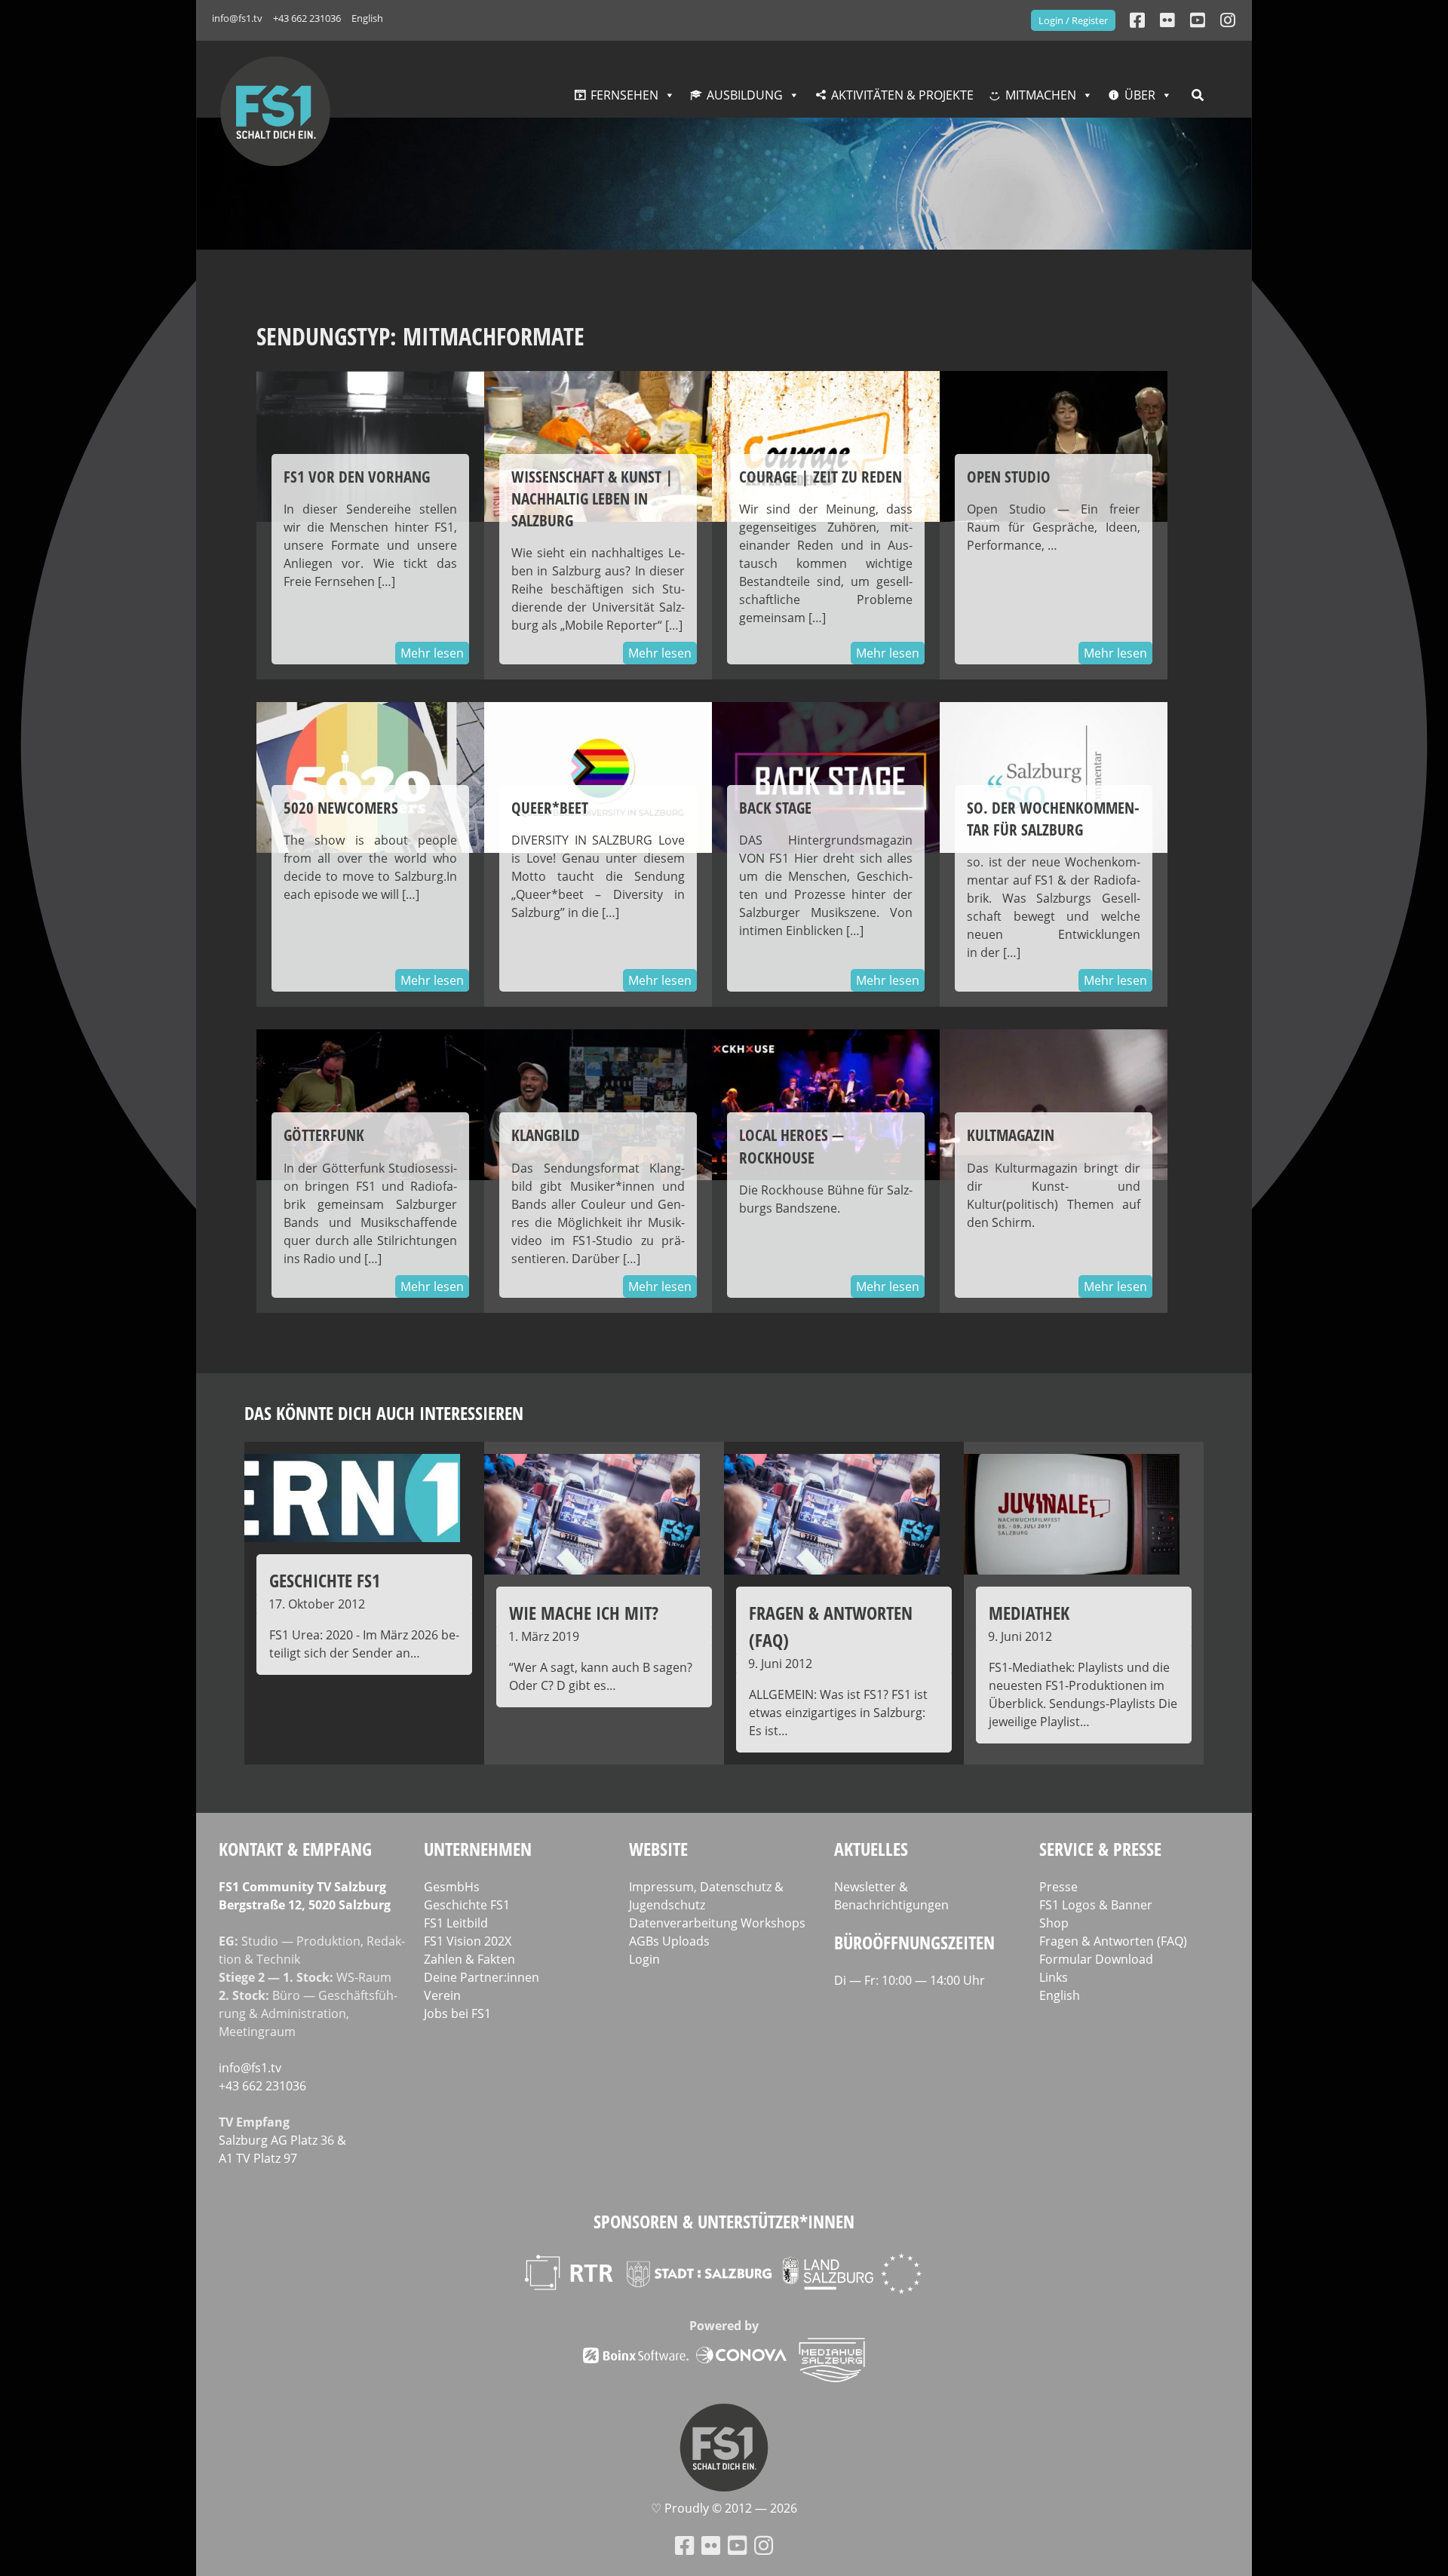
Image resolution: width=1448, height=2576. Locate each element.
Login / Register (1073, 20)
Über (1140, 95)
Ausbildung (745, 95)
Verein (442, 1995)
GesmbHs (452, 1887)
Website (658, 1849)
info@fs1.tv (237, 18)
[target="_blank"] (1228, 20)
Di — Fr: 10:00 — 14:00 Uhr (910, 1980)
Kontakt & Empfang (295, 1849)
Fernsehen (624, 95)
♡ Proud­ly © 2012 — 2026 (724, 2508)
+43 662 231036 (307, 18)
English (367, 18)
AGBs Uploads (669, 1941)
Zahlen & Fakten (469, 1959)
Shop (1054, 1923)
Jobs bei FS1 (457, 2013)
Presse (1058, 1887)
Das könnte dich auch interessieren (384, 1413)
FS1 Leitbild (456, 1923)
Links (1054, 1977)
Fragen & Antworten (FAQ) (1113, 1941)
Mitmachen (1041, 95)
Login (644, 1959)
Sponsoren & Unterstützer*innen (724, 2221)
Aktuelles (871, 1849)
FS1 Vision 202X (468, 1941)
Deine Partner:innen (482, 1977)
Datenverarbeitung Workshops (717, 1923)
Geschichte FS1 (467, 1905)
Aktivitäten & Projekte (902, 95)
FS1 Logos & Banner (1096, 1905)
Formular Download (1096, 1959)
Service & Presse (1100, 1849)
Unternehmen (478, 1849)
